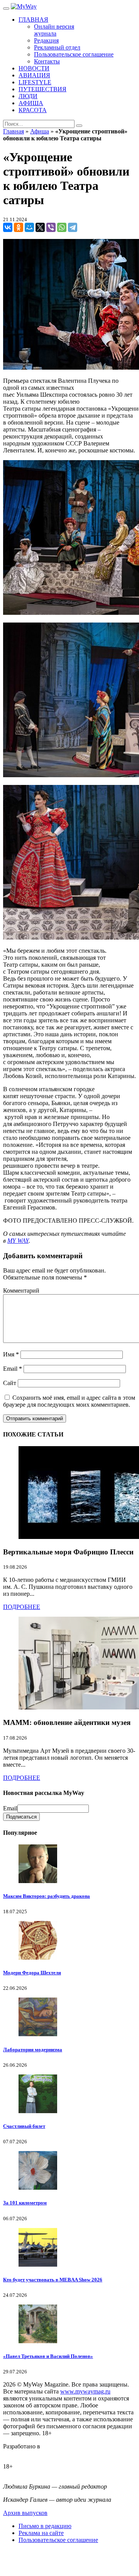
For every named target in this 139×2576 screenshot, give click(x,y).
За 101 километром (25, 2203)
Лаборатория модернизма (33, 2050)
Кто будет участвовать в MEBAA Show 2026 (53, 2280)
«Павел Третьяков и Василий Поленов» (48, 2356)
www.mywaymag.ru (85, 2391)
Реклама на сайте (41, 2533)
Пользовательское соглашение (58, 2540)
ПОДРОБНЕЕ (22, 1607)
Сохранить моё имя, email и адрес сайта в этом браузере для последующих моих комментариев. (69, 1401)
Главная (14, 131)
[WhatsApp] (62, 227)
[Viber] (51, 227)
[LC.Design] (22, 2453)
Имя (11, 1354)
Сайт (10, 1383)
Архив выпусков (25, 2513)
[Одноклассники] (19, 227)
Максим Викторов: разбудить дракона (47, 1896)
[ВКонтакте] (8, 227)
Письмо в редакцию (45, 2526)
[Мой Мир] (29, 227)
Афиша (40, 131)
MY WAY (18, 1241)
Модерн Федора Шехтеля (32, 1973)
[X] (40, 227)
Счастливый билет (24, 2126)
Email (13, 1369)
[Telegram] (73, 227)
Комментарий (21, 1291)
